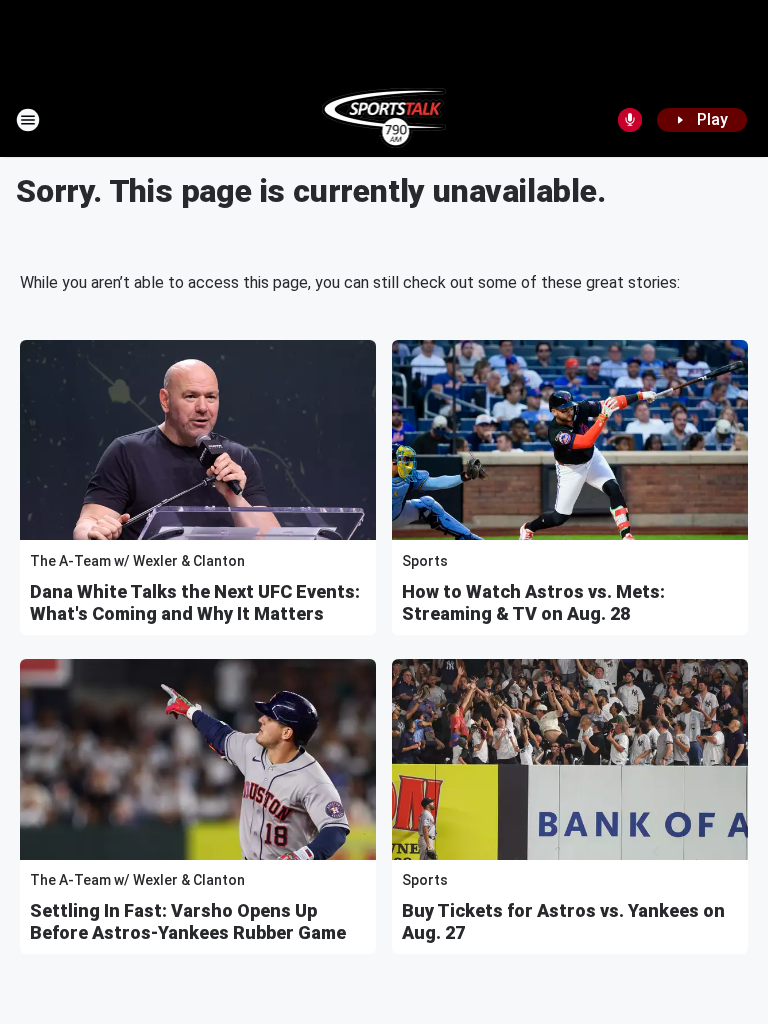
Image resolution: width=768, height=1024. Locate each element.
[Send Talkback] (630, 120)
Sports (425, 561)
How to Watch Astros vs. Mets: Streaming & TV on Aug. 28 (533, 602)
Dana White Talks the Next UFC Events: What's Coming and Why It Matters (195, 602)
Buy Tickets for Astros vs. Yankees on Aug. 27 (563, 921)
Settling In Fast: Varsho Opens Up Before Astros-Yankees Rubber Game (188, 921)
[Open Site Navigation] (28, 120)
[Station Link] (384, 120)
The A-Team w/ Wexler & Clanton (137, 561)
